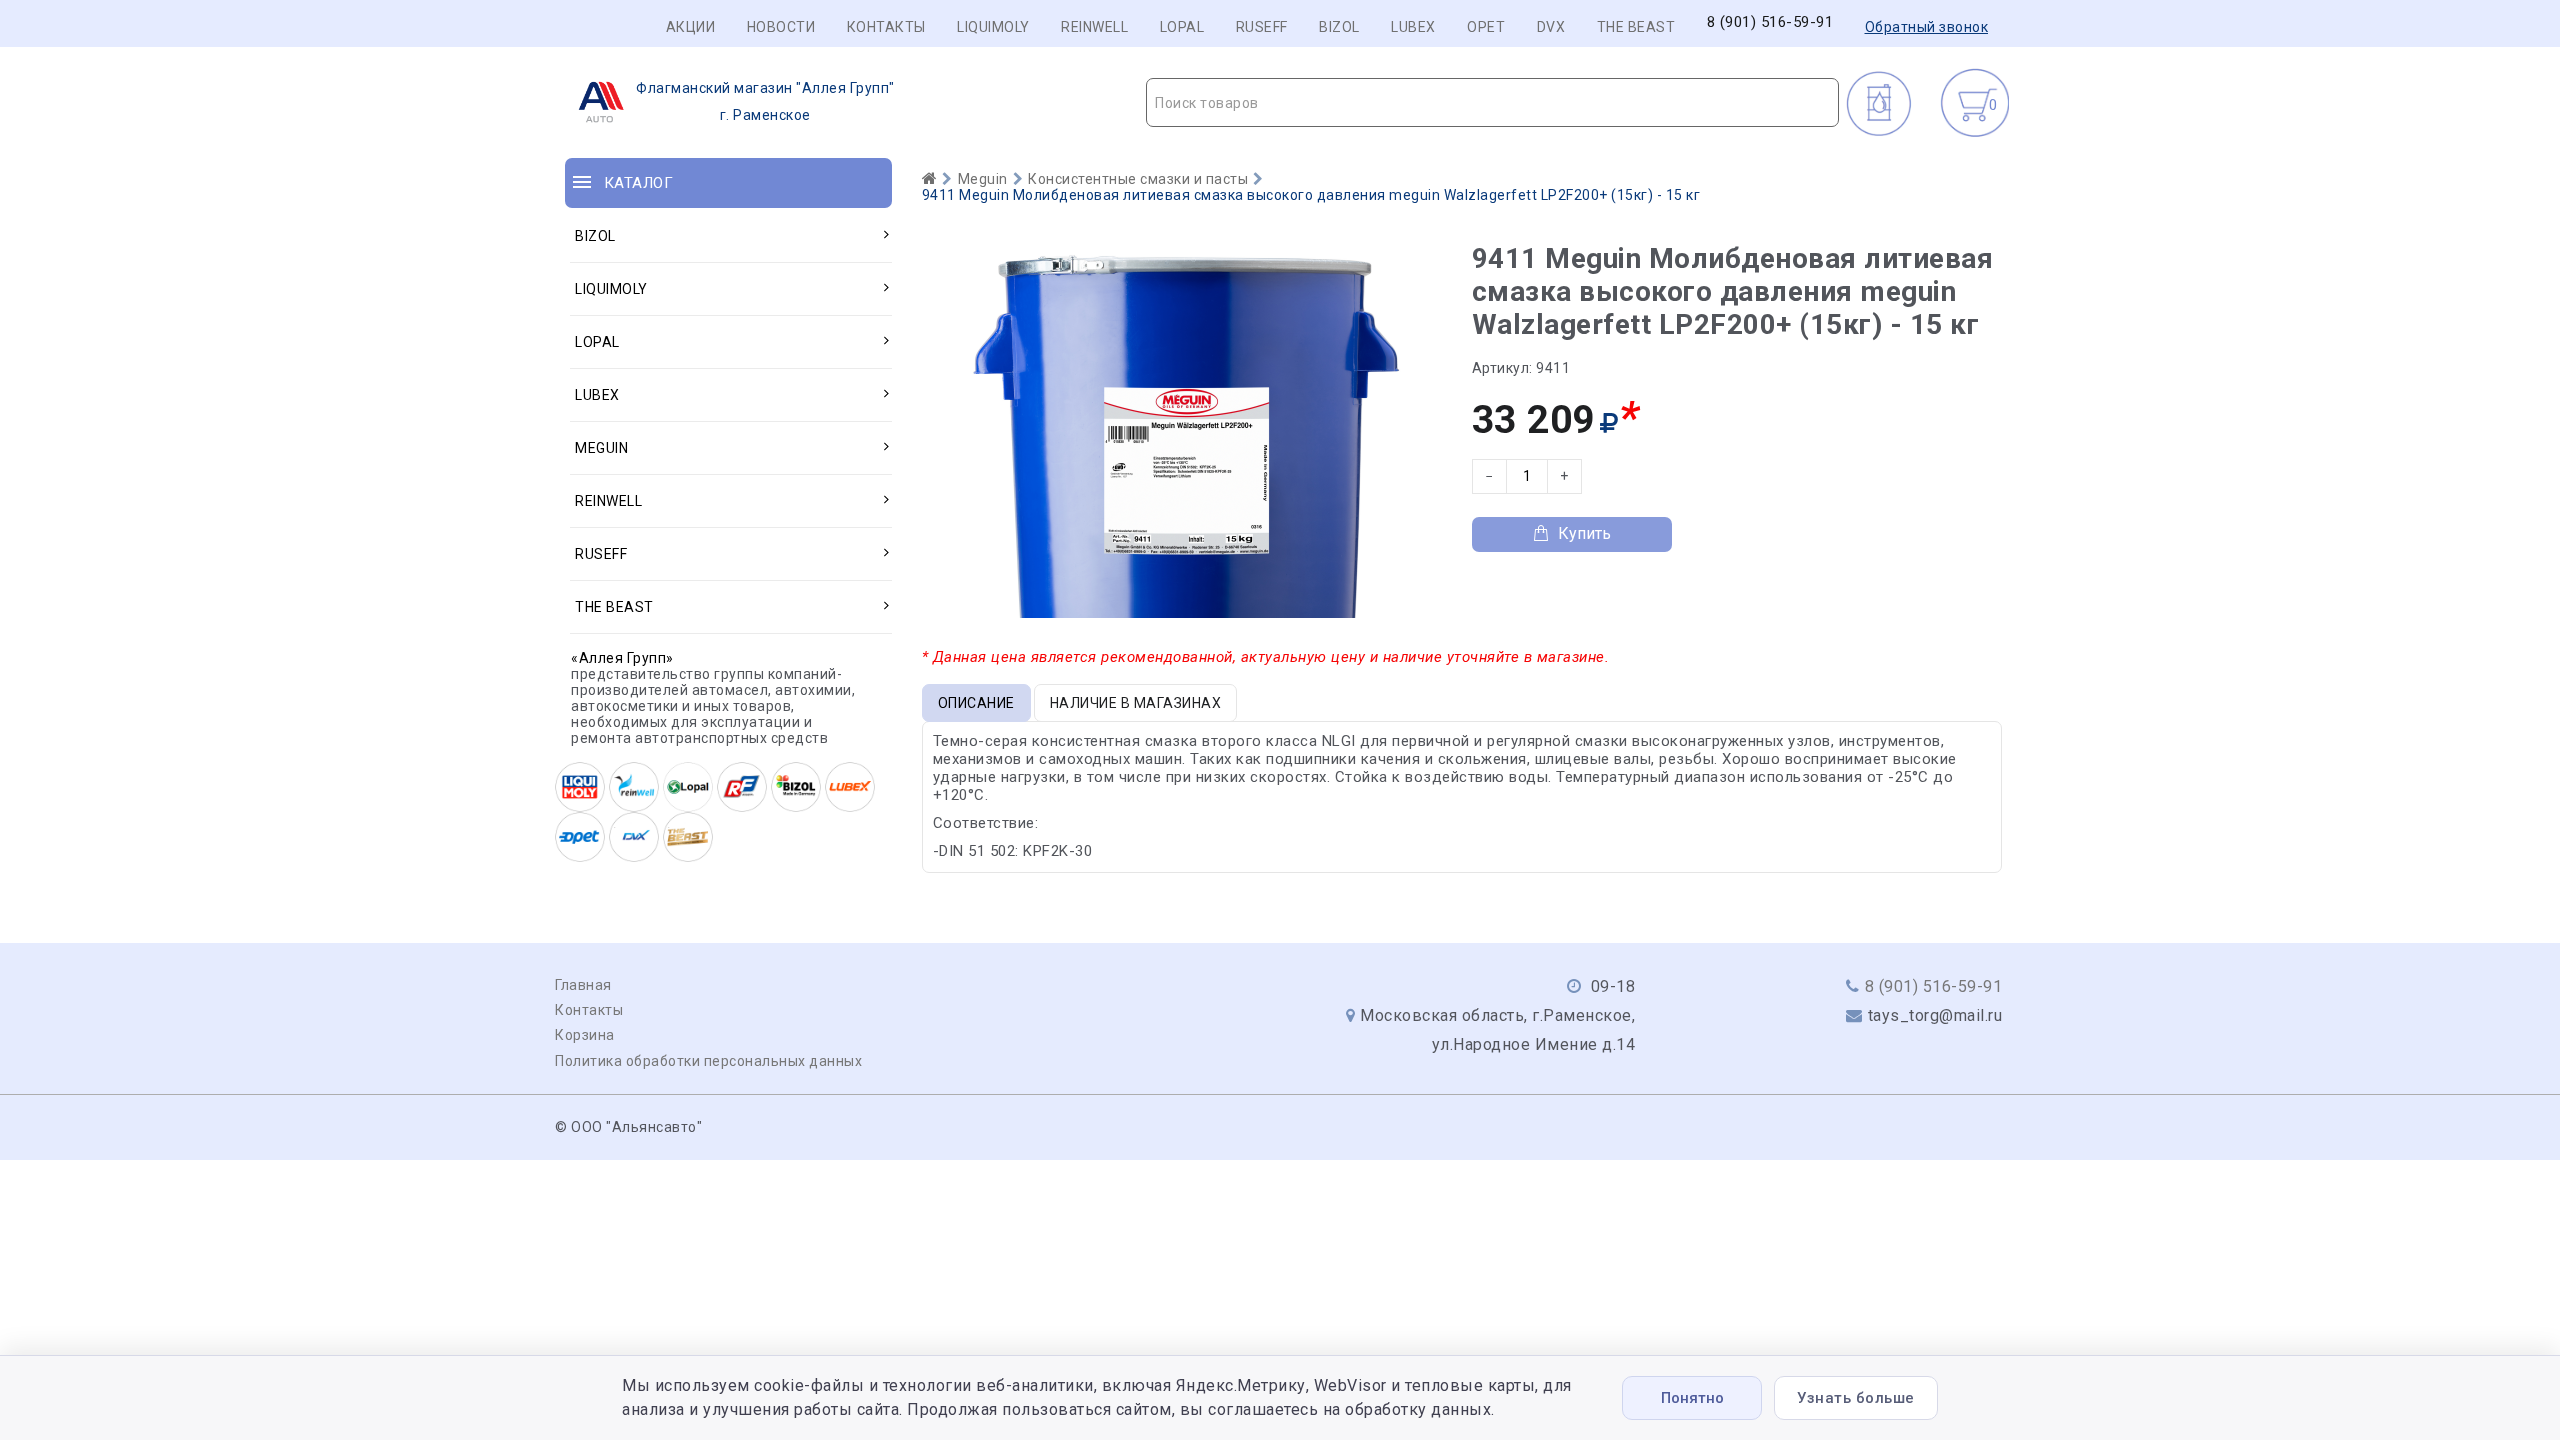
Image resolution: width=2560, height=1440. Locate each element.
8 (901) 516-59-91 (1770, 22)
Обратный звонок (1927, 27)
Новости (781, 27)
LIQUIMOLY (993, 27)
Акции (691, 27)
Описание (976, 703)
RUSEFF (1262, 27)
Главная (583, 985)
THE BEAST (1636, 27)
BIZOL (1339, 27)
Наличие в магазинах (1136, 703)
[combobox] (1492, 102)
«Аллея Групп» (622, 658)
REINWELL (1094, 27)
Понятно (1692, 1398)
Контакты (886, 27)
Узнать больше (1856, 1398)
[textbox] (1492, 103)
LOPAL (1182, 27)
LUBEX (1413, 27)
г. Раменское (765, 101)
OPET (1486, 27)
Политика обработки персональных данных (708, 1061)
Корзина (585, 1035)
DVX (1551, 27)
